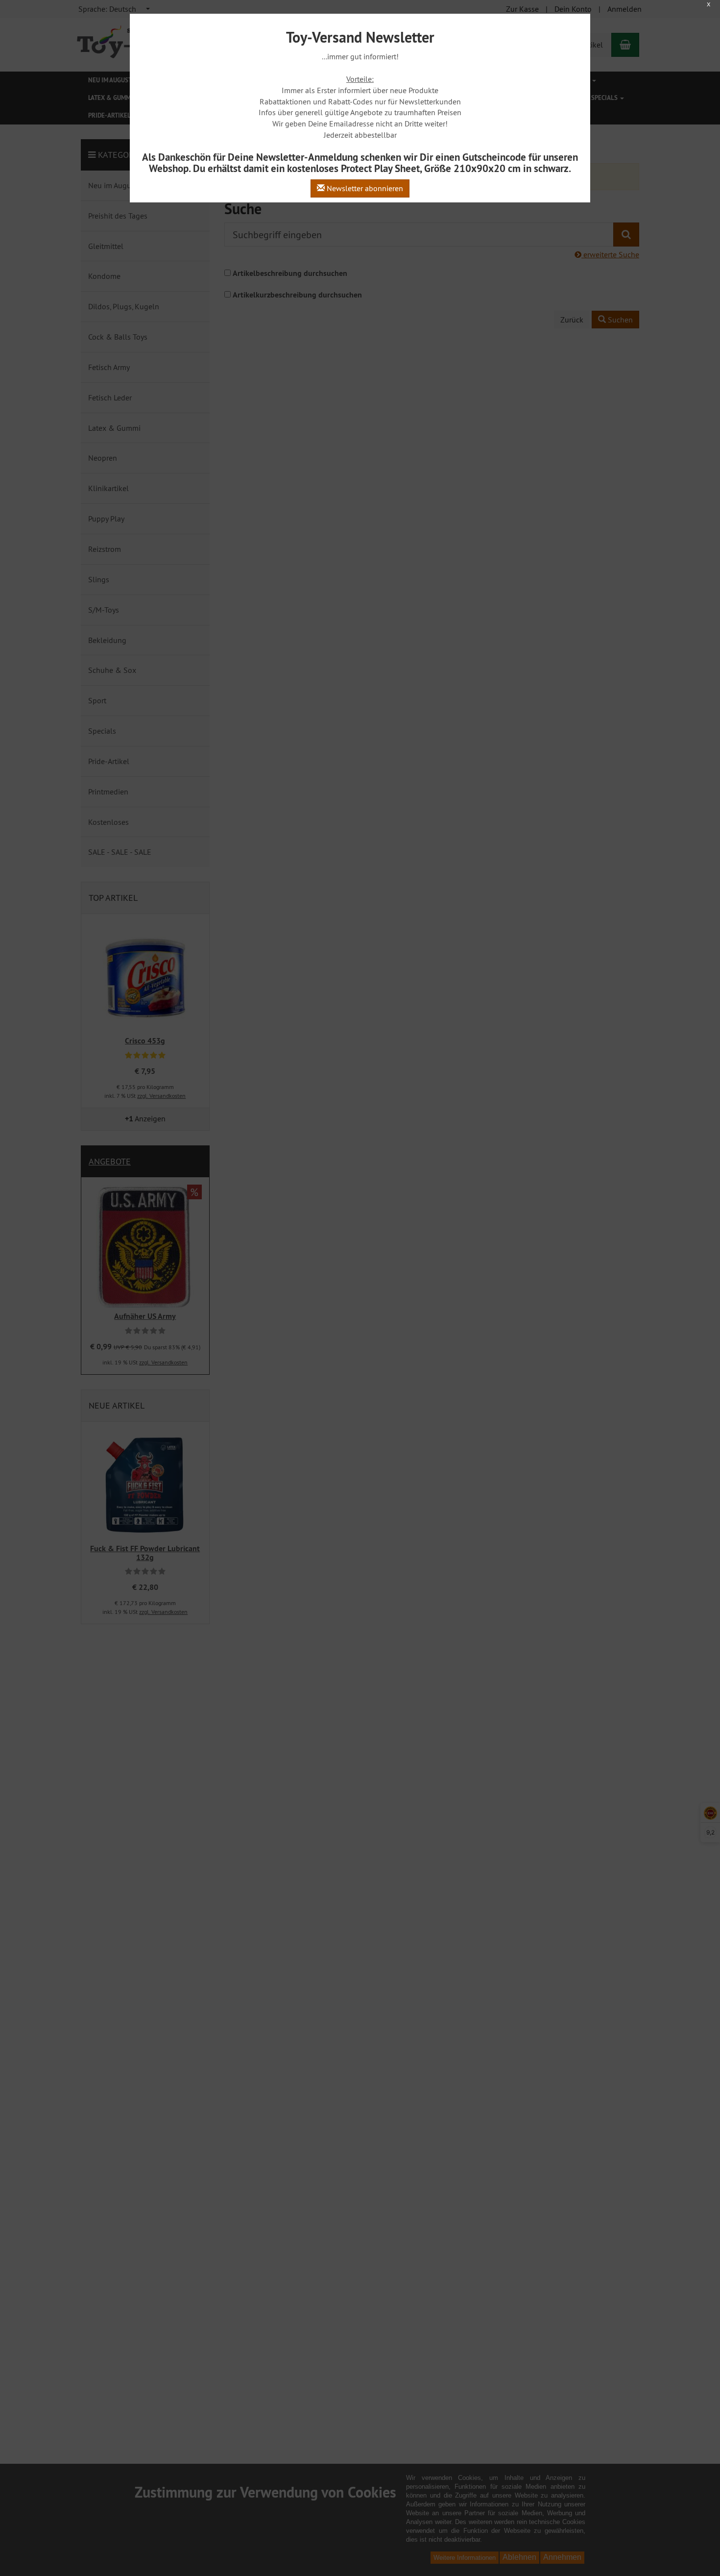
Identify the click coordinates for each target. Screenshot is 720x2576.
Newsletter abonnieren (364, 188)
